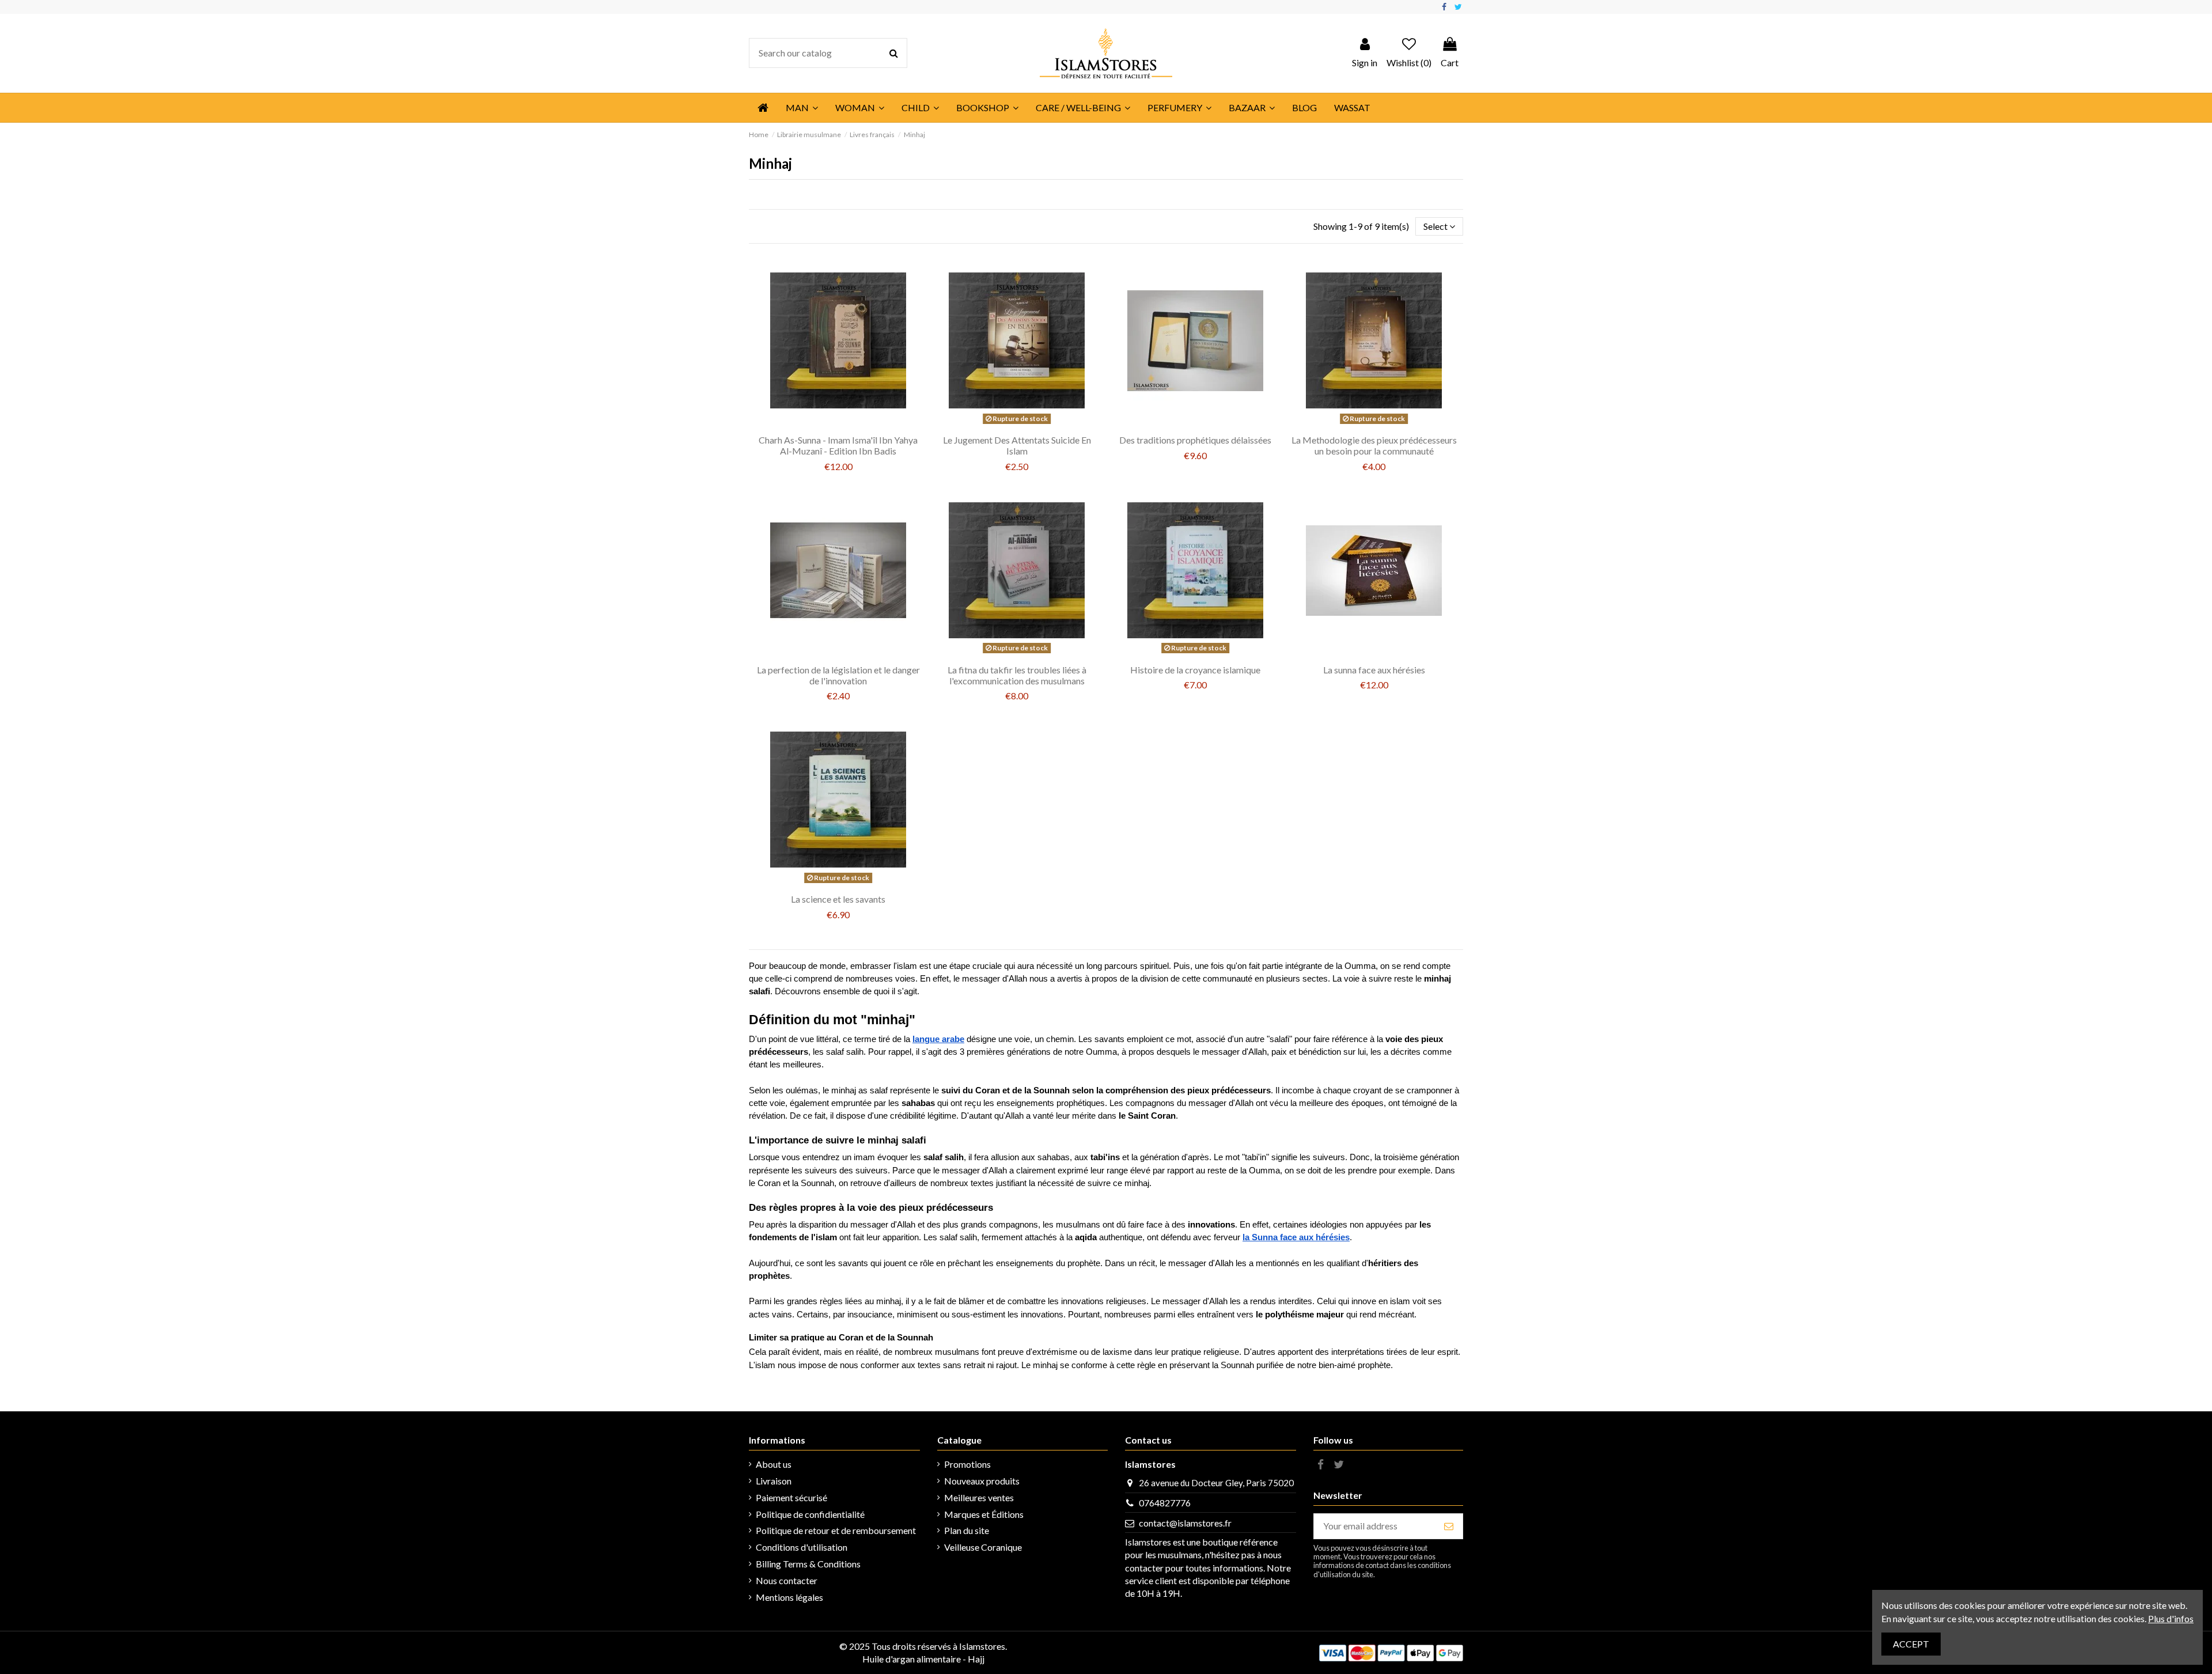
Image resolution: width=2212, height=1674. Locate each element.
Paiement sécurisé (791, 1497)
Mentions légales (789, 1597)
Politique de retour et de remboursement (836, 1530)
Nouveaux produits (982, 1481)
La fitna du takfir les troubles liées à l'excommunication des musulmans (1017, 675)
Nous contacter (787, 1580)
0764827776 (1165, 1503)
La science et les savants (838, 899)
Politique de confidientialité (810, 1514)
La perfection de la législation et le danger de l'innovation (838, 675)
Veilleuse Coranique (983, 1547)
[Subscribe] (1449, 1526)
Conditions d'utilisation (802, 1547)
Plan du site (967, 1530)
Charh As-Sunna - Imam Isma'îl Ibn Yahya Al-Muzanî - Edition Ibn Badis (838, 445)
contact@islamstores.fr (1185, 1523)
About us (774, 1464)
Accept (1911, 1644)
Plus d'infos (2171, 1618)
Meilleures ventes (979, 1497)
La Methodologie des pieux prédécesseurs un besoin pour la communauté (1374, 445)
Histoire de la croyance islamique (1195, 670)
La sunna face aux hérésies (1374, 670)
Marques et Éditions (984, 1514)
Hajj (976, 1659)
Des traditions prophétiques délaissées (1195, 440)
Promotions (967, 1464)
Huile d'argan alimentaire (912, 1659)
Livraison (774, 1481)
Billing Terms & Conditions (808, 1564)
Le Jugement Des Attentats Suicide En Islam (1017, 445)
